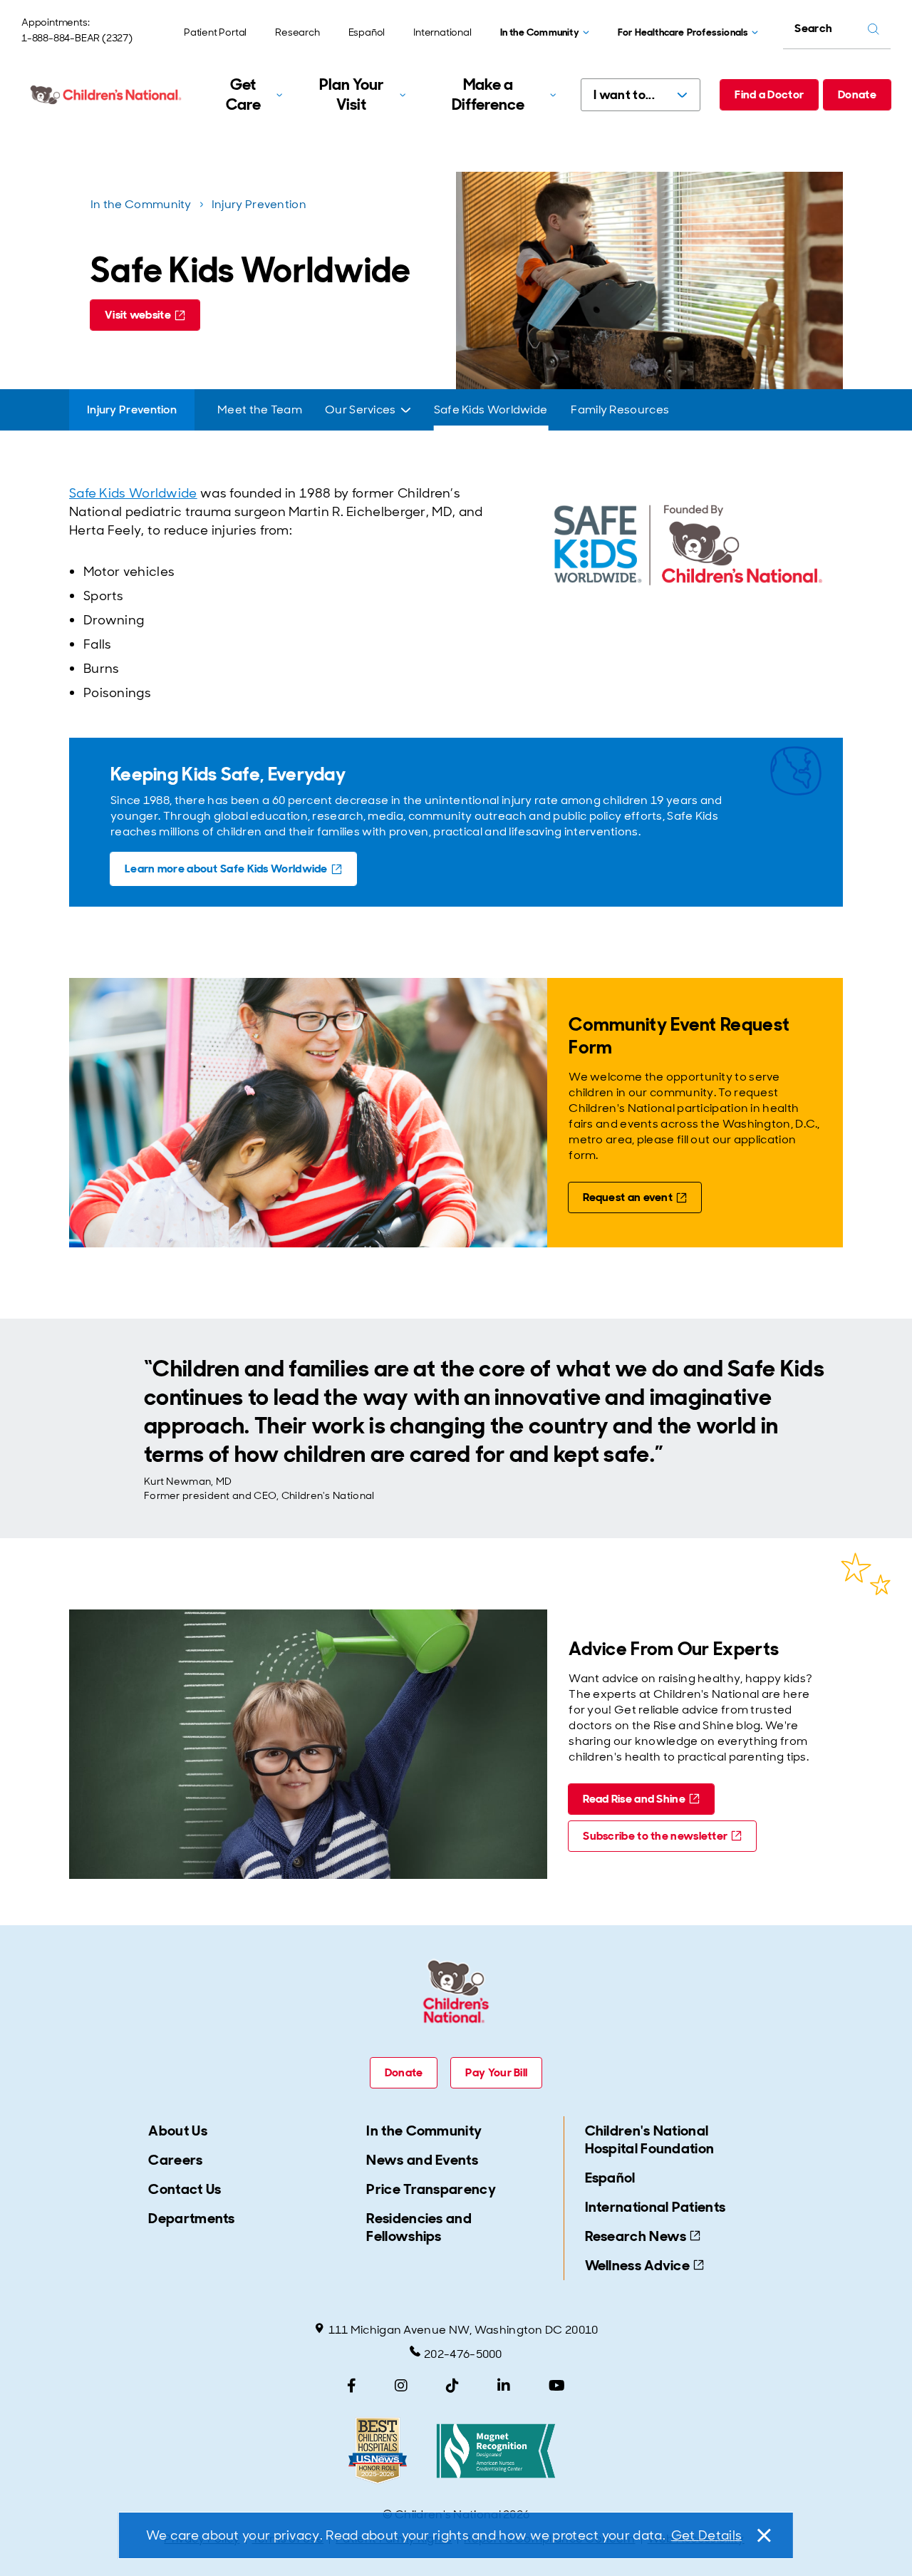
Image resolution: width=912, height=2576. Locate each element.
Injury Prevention (259, 204)
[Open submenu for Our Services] (406, 410)
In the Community (141, 204)
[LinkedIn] (504, 2386)
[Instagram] (401, 2386)
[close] (763, 2535)
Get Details (706, 2535)
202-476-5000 (463, 2354)
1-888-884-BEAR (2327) (77, 38)
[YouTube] (557, 2386)
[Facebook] (352, 2386)
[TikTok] (452, 2386)
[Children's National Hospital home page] (107, 95)
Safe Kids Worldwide (133, 493)
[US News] (378, 2451)
